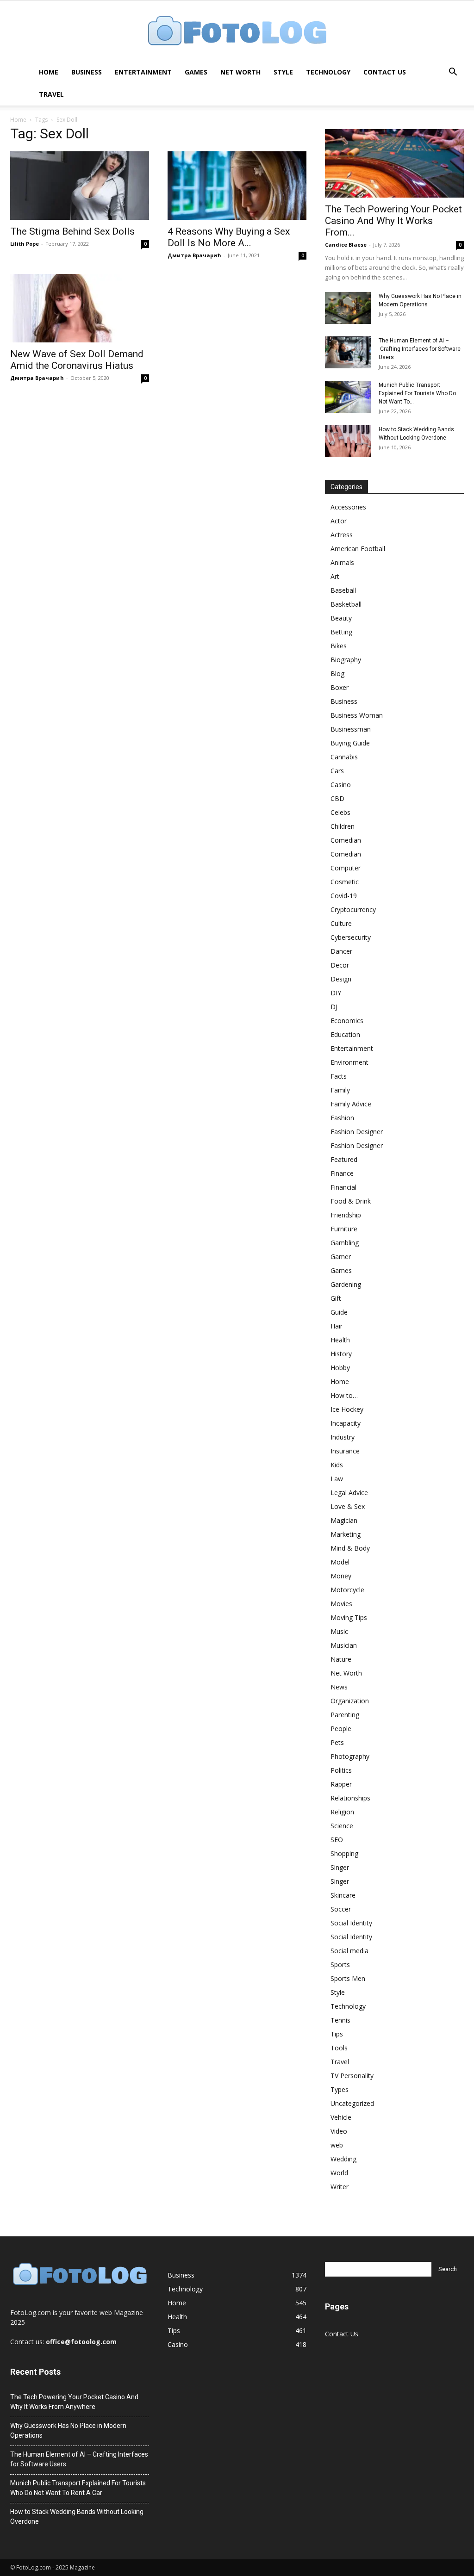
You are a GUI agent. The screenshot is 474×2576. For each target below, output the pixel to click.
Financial (343, 1187)
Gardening (346, 1284)
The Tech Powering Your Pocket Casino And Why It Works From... (393, 221)
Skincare (343, 1895)
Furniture (344, 1229)
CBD (337, 798)
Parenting (345, 1715)
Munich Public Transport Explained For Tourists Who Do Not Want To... (417, 393)
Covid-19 (344, 896)
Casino (341, 785)
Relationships (350, 1798)
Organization (350, 1701)
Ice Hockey (347, 1409)
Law (337, 1479)
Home (49, 72)
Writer (340, 2187)
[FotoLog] (237, 32)
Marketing (346, 1534)
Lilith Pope (25, 244)
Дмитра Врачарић (194, 255)
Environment (349, 1062)
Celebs (340, 812)
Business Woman (357, 715)
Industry (343, 1437)
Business (87, 72)
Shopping (344, 1853)
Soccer (341, 1909)
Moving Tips (349, 1617)
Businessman (351, 729)
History (341, 1354)
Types (340, 2089)
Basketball (346, 604)
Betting (341, 632)
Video (339, 2131)
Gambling (345, 1243)
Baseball (343, 590)
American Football (358, 549)
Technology (328, 72)
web (337, 2145)
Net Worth (240, 72)
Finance (342, 1173)
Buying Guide (350, 743)
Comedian (346, 840)
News (339, 1687)
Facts (339, 1076)
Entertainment (143, 72)
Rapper (341, 1784)
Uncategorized (352, 2103)
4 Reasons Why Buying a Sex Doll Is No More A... (229, 237)
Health (340, 1340)
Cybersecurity (351, 937)
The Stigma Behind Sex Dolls (72, 231)
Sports (340, 1965)
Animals (342, 562)
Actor (339, 521)
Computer (346, 868)
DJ (334, 1007)
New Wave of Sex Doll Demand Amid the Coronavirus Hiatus (77, 360)
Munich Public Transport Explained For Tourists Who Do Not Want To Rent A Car (78, 2488)
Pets (337, 1742)
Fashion (342, 1118)
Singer (340, 1867)
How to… (344, 1395)
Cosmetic (345, 882)
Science (342, 1826)
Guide (339, 1312)
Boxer (340, 687)
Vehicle (341, 2117)
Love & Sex (348, 1506)
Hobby (340, 1368)
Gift (336, 1298)
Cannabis (344, 757)
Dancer (341, 951)
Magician (344, 1520)
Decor (340, 965)
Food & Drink (351, 1201)
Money (341, 1576)
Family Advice (351, 1104)
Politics (341, 1770)
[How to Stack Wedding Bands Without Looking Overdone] (348, 441)
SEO (337, 1840)
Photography (350, 1756)
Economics (347, 1021)
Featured (344, 1159)
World (339, 2173)
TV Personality (352, 2076)
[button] (453, 73)
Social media (349, 1951)
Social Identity (351, 1923)
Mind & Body (350, 1548)
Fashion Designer (357, 1132)
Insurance (345, 1451)
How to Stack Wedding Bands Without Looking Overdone (77, 2517)
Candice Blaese (346, 245)
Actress (342, 535)
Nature (341, 1659)
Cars (337, 771)
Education (345, 1034)
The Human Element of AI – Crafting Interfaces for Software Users (420, 349)
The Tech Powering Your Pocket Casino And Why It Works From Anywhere (74, 2402)
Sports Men (348, 1978)
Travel (51, 94)
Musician (344, 1645)
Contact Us (385, 72)
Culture (341, 923)
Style (283, 72)
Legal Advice (349, 1493)
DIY (336, 993)
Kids (337, 1465)
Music (339, 1631)
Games (196, 72)
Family (340, 1090)
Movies (341, 1604)
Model (340, 1562)
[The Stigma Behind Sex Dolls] (80, 186)
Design (341, 979)
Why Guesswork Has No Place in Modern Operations (68, 2430)
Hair (337, 1326)
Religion (342, 1812)
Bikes (339, 646)
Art (335, 576)
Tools (339, 2048)
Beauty (341, 618)
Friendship (346, 1215)
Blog (337, 673)
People (341, 1729)
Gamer (341, 1257)
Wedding (343, 2159)
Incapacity (346, 1423)
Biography (346, 660)
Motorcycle (347, 1590)
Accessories (348, 507)
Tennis (340, 2020)
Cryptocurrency (353, 909)
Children (343, 826)
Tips (337, 2034)
